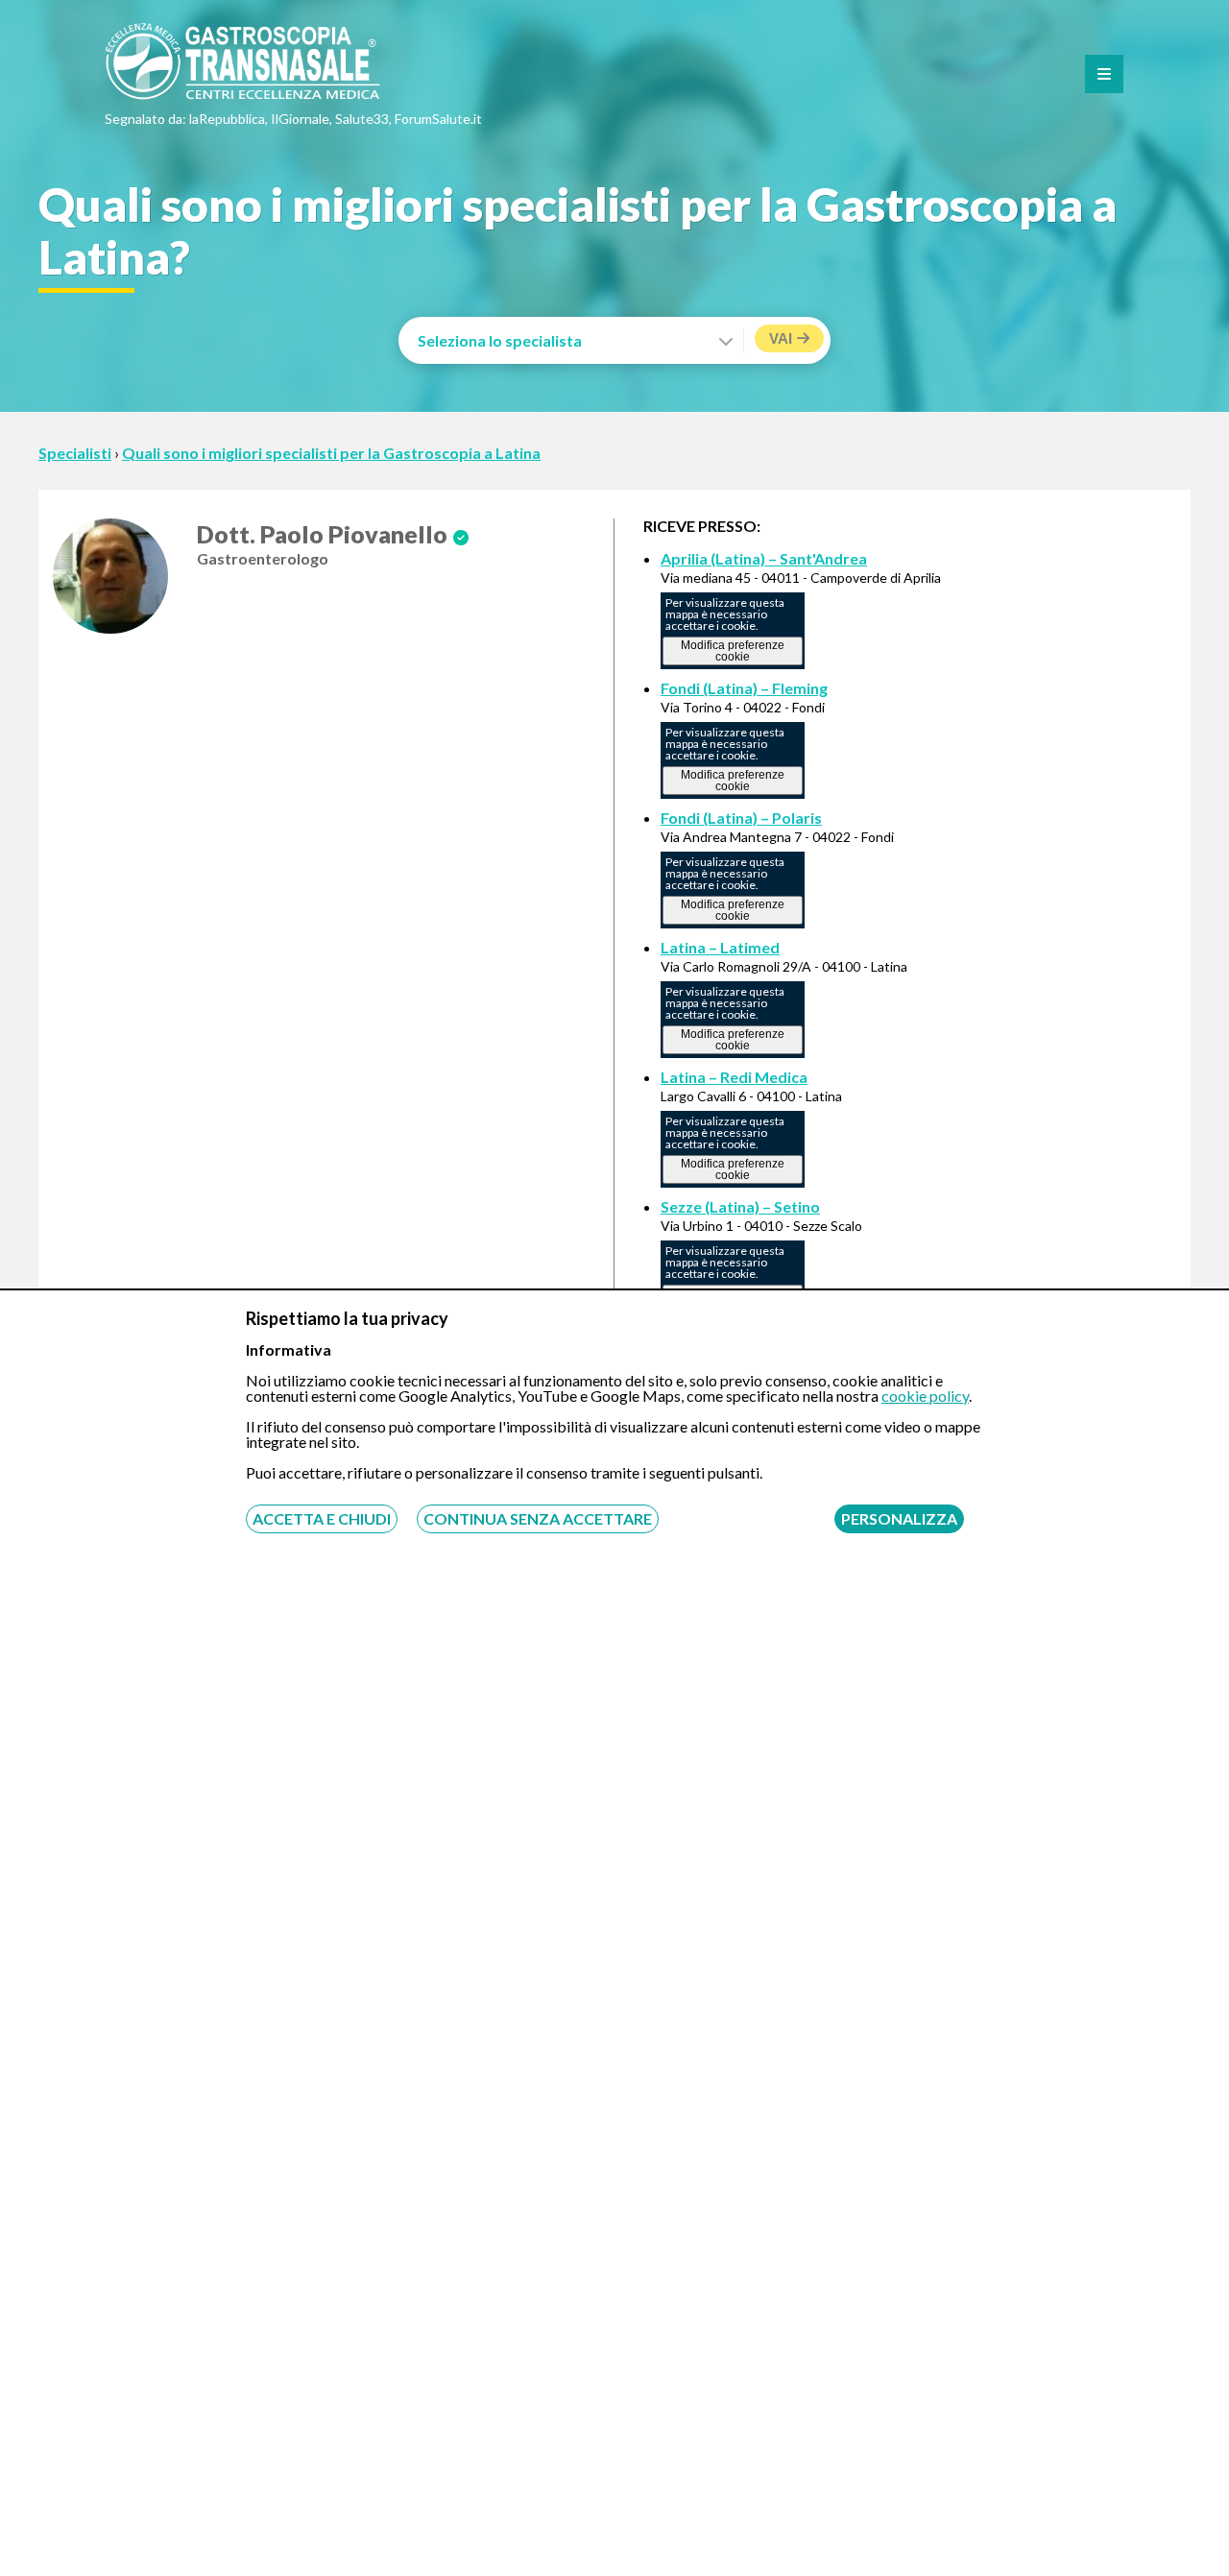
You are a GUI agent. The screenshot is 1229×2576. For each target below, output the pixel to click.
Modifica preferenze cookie (733, 651)
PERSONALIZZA (899, 1518)
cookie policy (925, 1396)
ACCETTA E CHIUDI (322, 1518)
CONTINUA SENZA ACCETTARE (538, 1518)
